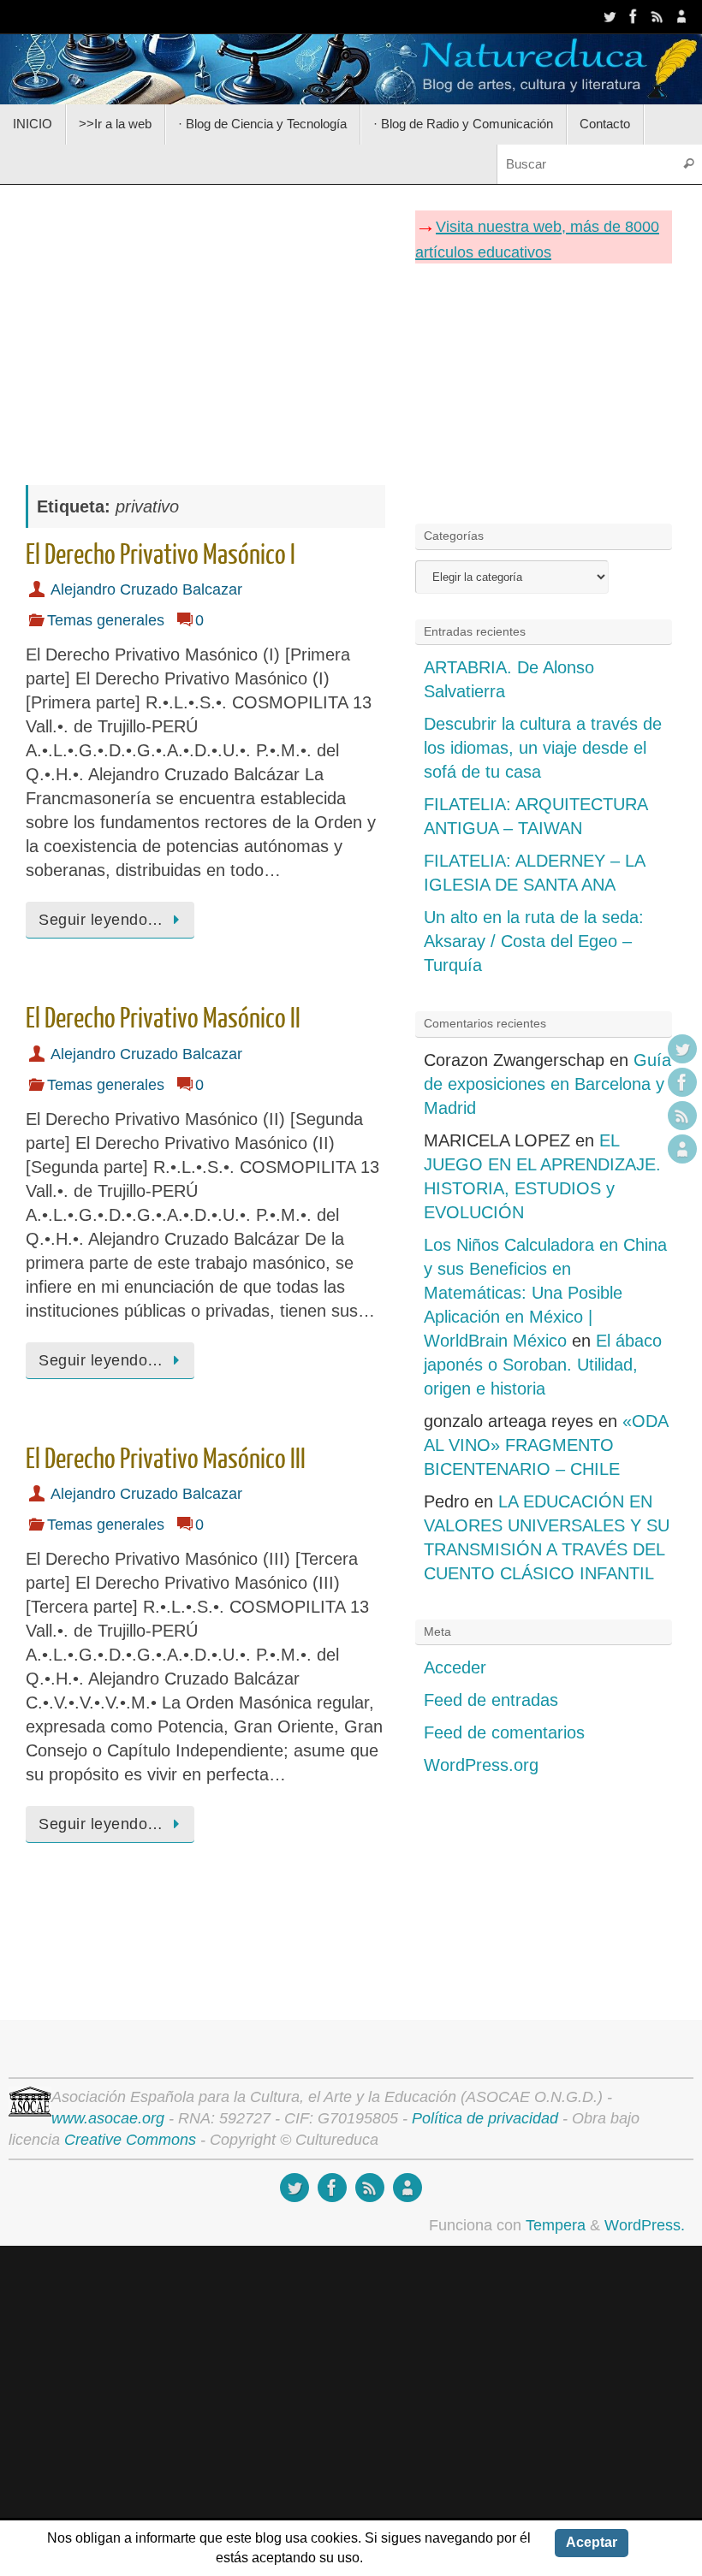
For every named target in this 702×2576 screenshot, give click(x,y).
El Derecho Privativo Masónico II (163, 1019)
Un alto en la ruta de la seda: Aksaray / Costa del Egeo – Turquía (534, 941)
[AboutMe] (681, 16)
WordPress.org (481, 1765)
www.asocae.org (108, 2118)
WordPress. (645, 2225)
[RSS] (657, 16)
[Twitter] (610, 16)
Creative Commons (130, 2140)
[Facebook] (634, 16)
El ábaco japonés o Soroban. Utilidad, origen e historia (543, 1365)
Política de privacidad (485, 2118)
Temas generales (106, 620)
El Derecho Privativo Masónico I (161, 555)
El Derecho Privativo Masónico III (166, 1460)
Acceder (455, 1667)
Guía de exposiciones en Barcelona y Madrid (547, 1084)
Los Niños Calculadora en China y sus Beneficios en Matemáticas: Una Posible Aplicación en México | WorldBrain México (545, 1293)
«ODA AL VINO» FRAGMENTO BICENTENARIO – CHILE (546, 1445)
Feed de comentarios (504, 1732)
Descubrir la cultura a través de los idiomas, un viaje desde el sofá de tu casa (543, 748)
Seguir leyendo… (101, 920)
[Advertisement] (205, 326)
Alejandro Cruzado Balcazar (146, 589)
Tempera (556, 2225)
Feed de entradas (491, 1700)
